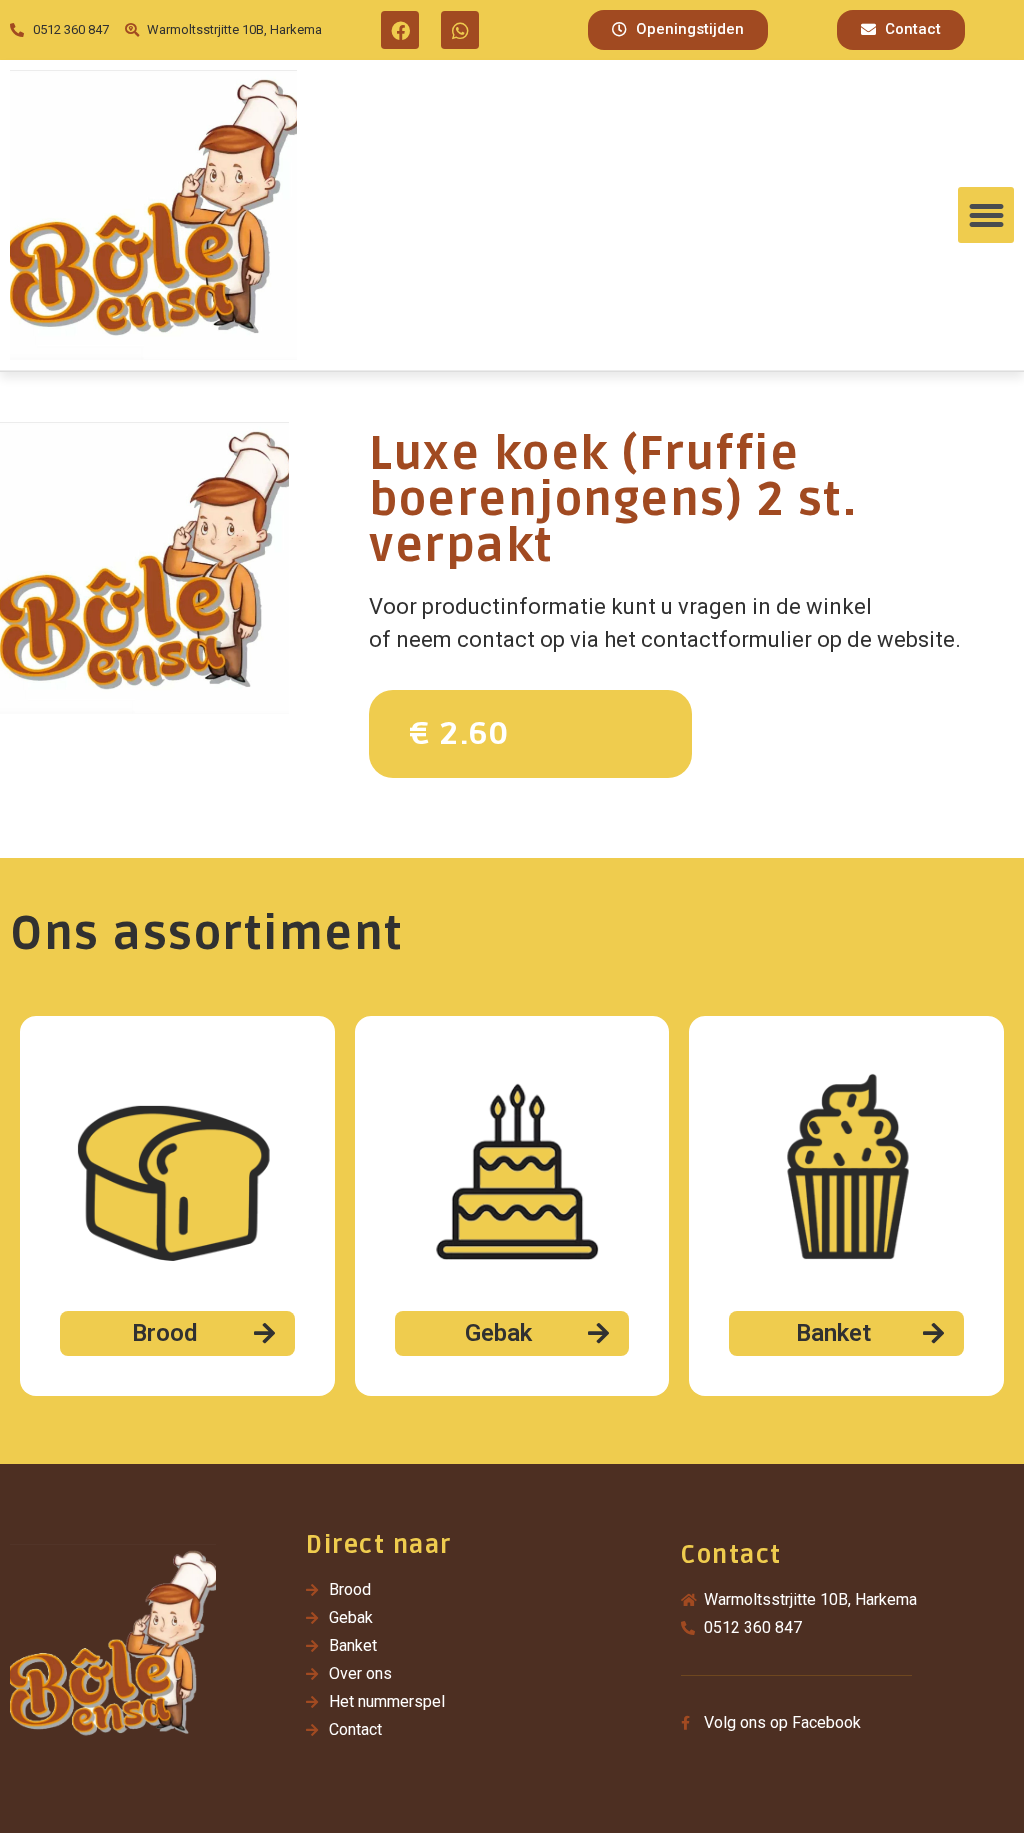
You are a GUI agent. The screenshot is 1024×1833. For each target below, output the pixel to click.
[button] (678, 30)
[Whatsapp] (460, 30)
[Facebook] (400, 30)
